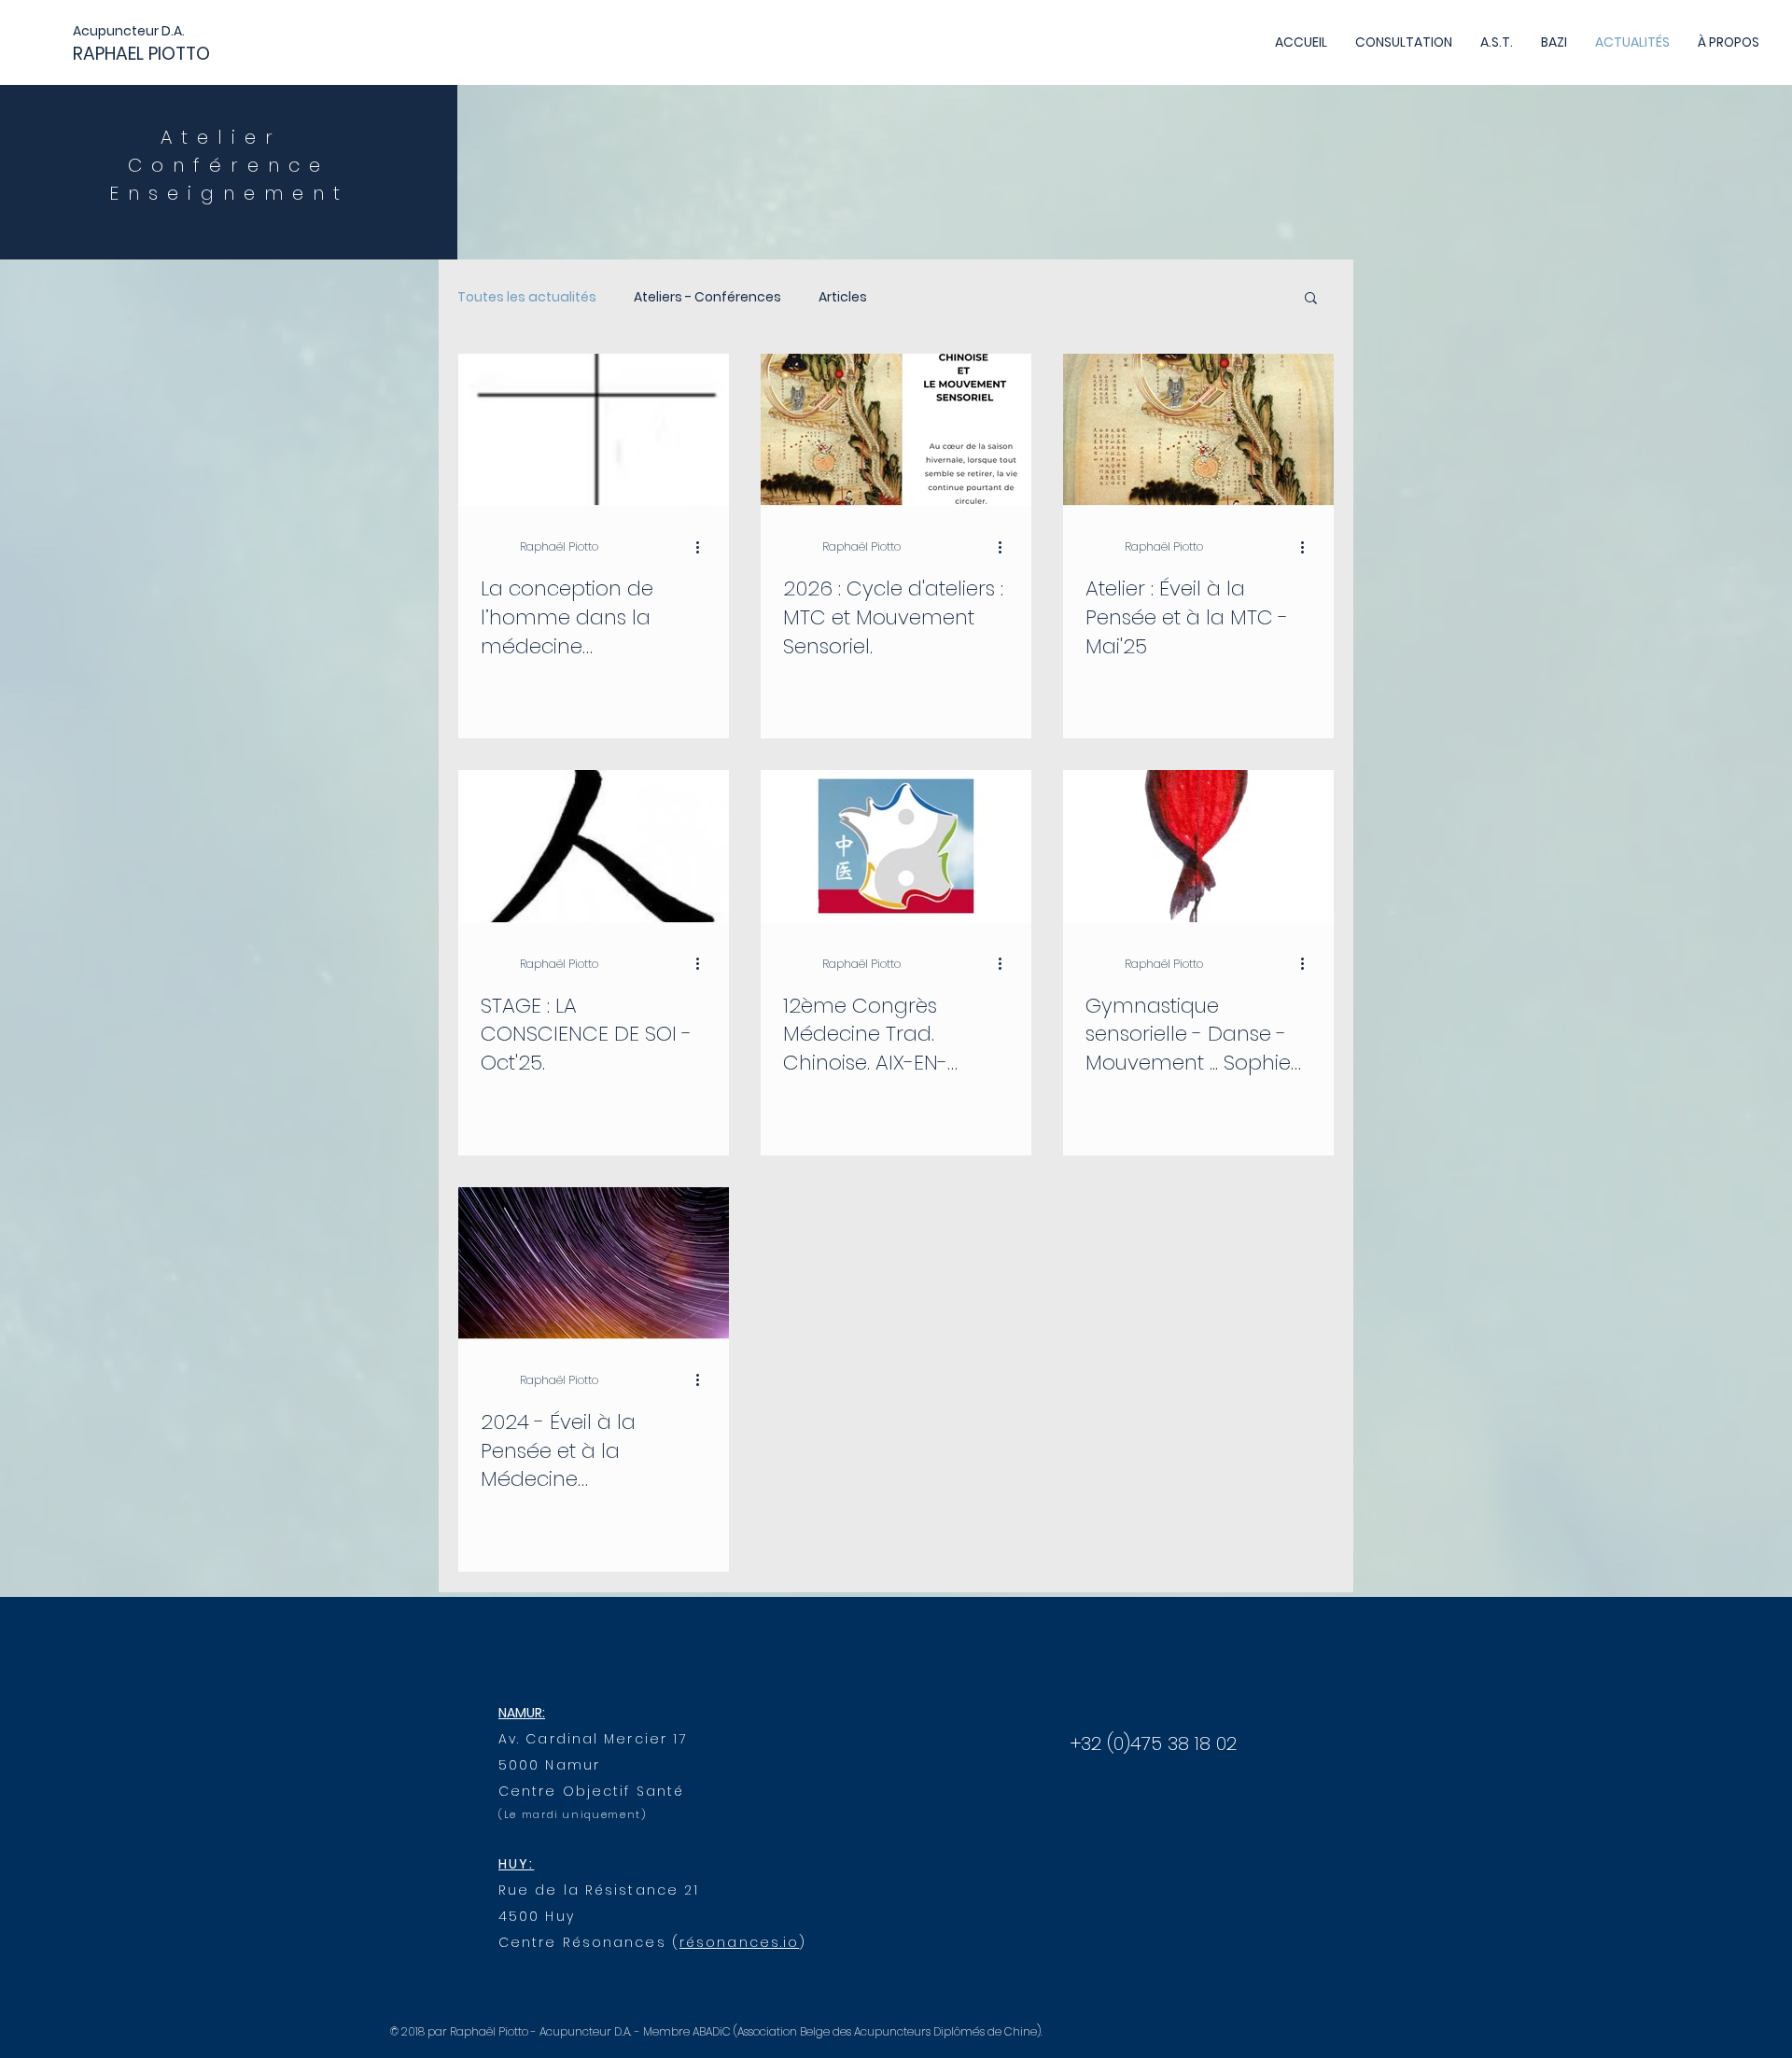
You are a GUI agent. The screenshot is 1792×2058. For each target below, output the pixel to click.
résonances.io (739, 1942)
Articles (843, 297)
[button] (1311, 299)
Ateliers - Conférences (707, 297)
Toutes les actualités (527, 297)
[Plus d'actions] (704, 547)
